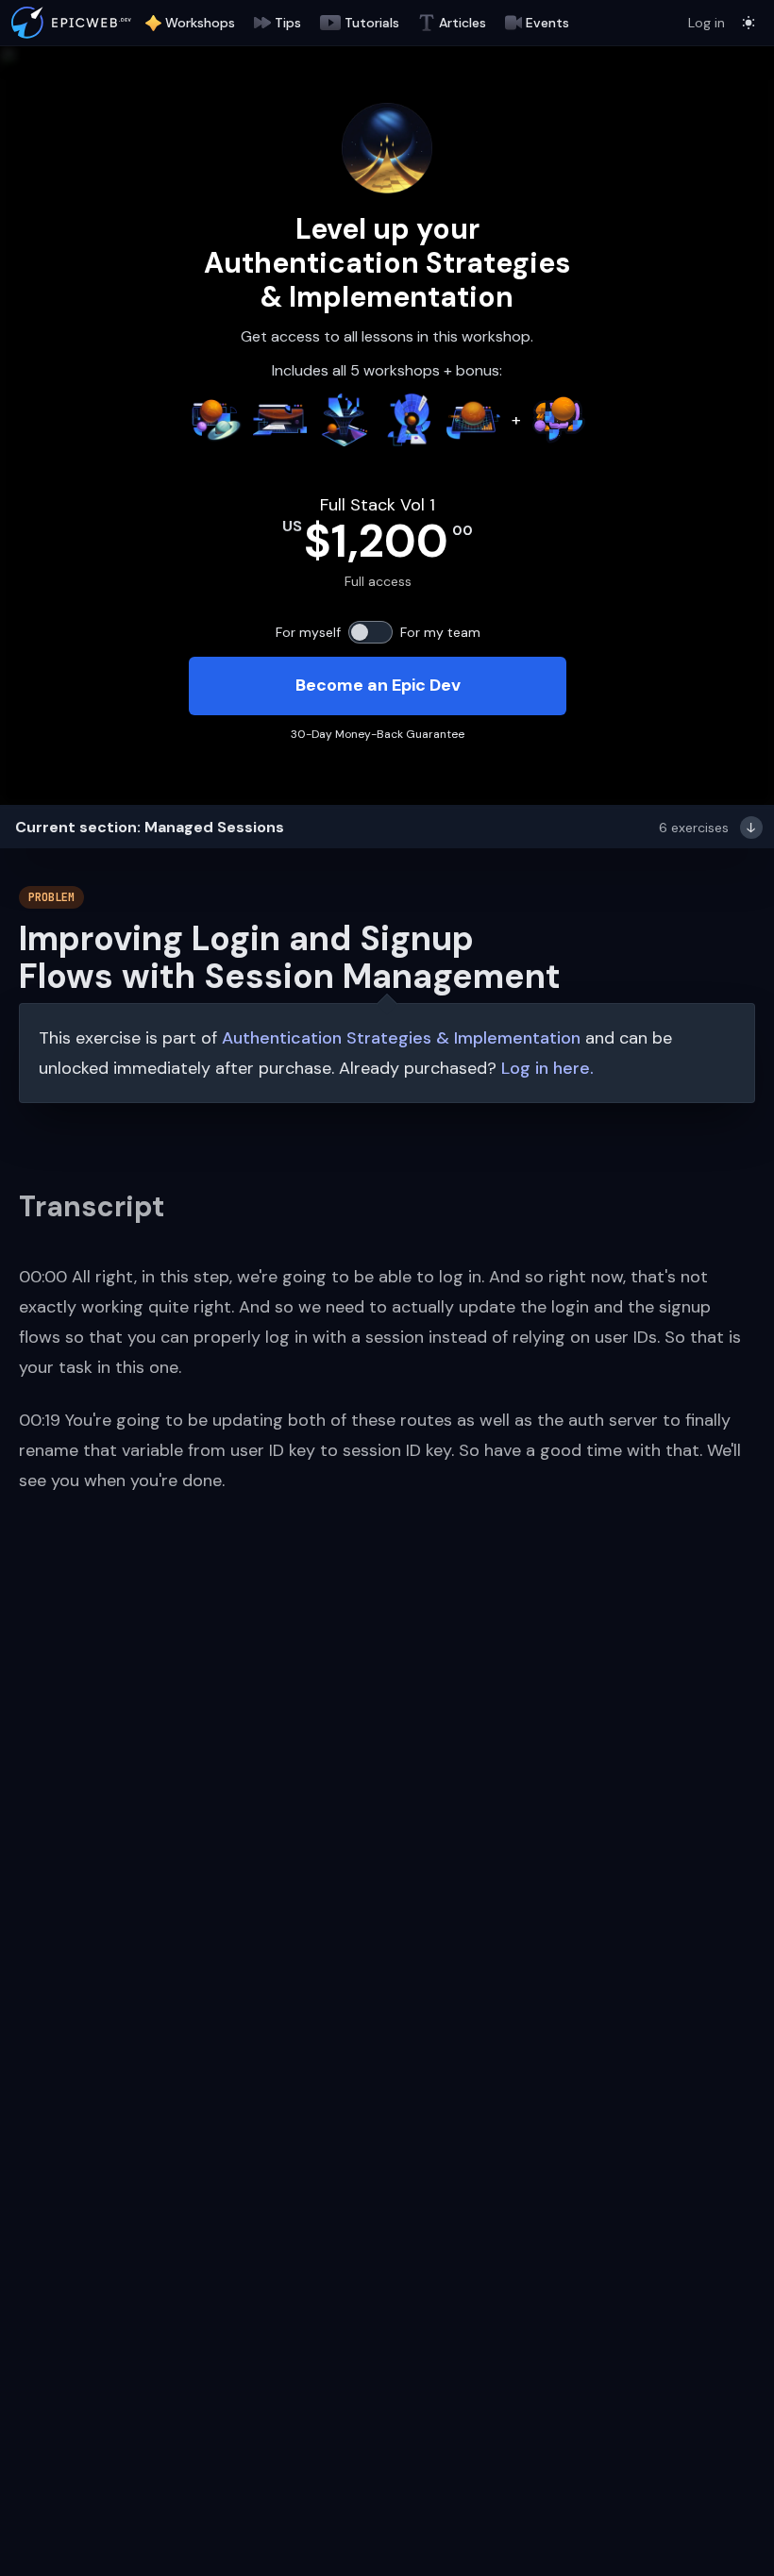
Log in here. (547, 1068)
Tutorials (372, 23)
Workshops (200, 23)
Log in (707, 23)
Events (547, 23)
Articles (463, 23)
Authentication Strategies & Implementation (401, 1038)
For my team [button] (440, 632)
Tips (288, 23)
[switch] (370, 632)
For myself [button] (308, 632)
